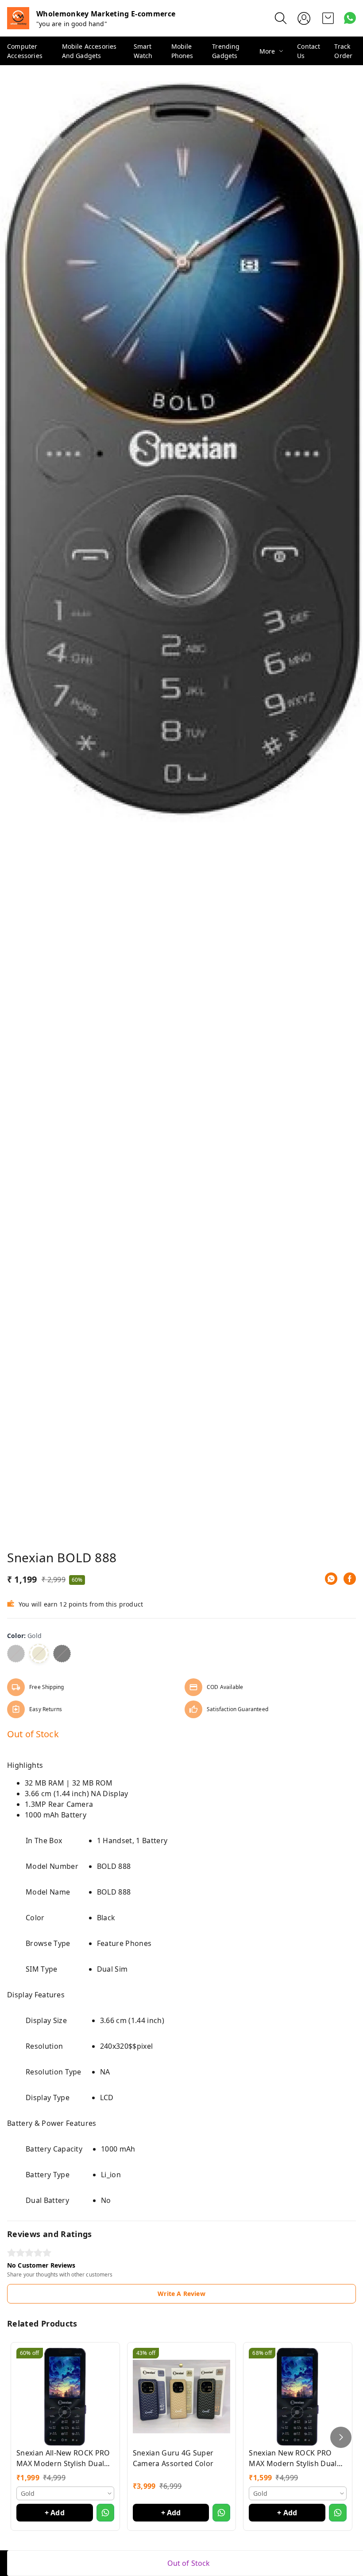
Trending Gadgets (226, 51)
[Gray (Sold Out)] (16, 1654)
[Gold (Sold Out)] (39, 1654)
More (267, 51)
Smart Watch (143, 51)
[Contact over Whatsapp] (350, 18)
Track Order (343, 51)
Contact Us (309, 51)
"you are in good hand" (72, 24)
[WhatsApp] (331, 1579)
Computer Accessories (25, 51)
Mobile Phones (182, 51)
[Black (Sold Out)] (62, 1654)
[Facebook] (350, 1579)
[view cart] (328, 18)
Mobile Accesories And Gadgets (89, 51)
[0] (328, 18)
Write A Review (181, 2294)
